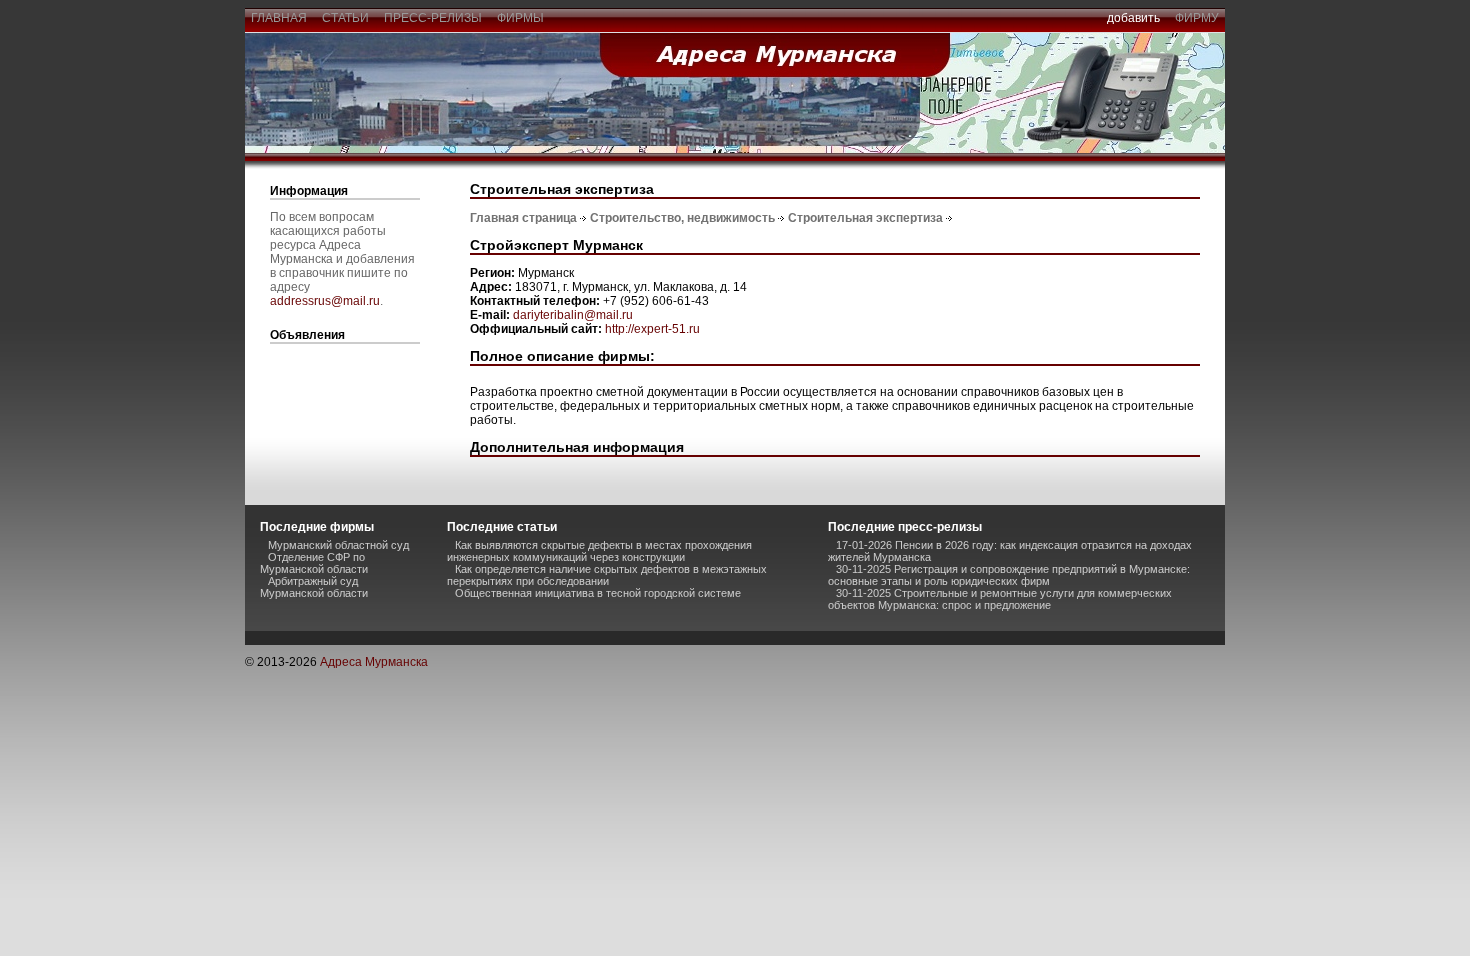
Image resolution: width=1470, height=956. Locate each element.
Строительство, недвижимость (682, 218)
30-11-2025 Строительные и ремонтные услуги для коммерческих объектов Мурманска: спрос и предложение (1000, 599)
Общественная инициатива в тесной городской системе (598, 593)
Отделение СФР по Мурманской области (314, 563)
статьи (345, 18)
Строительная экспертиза (865, 218)
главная (279, 18)
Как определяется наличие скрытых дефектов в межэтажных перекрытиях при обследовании (607, 575)
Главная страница (523, 218)
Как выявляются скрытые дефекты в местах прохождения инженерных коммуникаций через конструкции (599, 551)
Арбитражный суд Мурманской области (314, 587)
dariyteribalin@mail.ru (573, 315)
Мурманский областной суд (338, 545)
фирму (1197, 18)
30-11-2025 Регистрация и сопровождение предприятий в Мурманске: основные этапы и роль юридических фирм (1009, 575)
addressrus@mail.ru (325, 301)
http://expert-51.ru (652, 329)
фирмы (520, 18)
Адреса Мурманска (374, 662)
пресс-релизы (433, 18)
